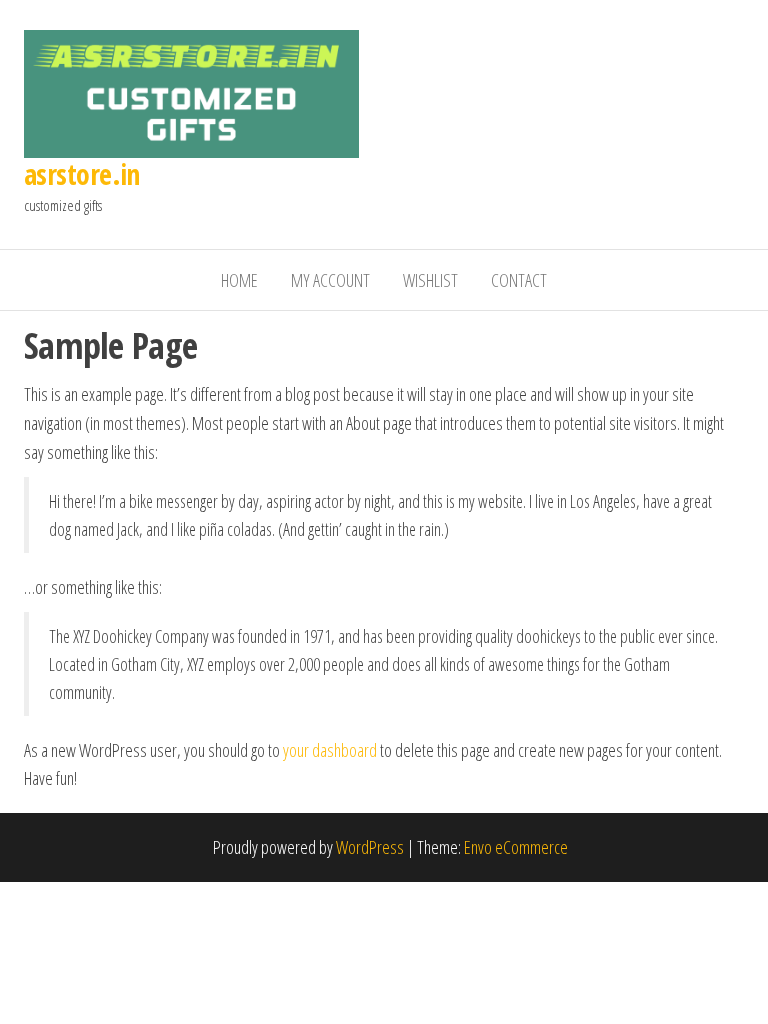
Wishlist (430, 280)
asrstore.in (82, 174)
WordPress (370, 847)
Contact (519, 280)
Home (239, 280)
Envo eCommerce (516, 847)
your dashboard (330, 750)
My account (330, 280)
